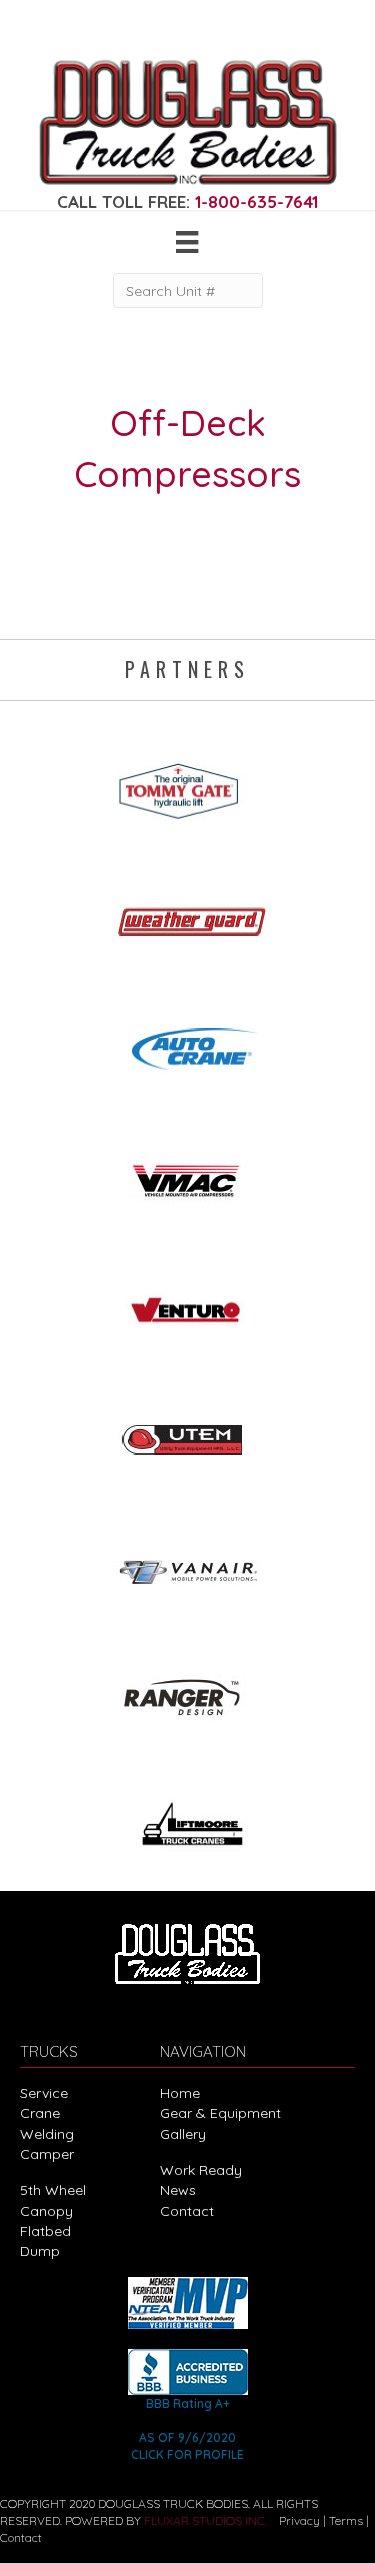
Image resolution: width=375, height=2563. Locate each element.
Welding (47, 2134)
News (178, 2190)
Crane (40, 2113)
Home (180, 2093)
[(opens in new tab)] (188, 785)
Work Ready (201, 2170)
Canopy (46, 2211)
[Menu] (187, 242)
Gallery (183, 2134)
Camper (47, 2154)
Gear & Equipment (220, 2113)
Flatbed (45, 2231)
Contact (187, 2211)
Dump (40, 2251)
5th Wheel (53, 2190)
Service (44, 2093)
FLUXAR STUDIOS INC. (205, 2520)
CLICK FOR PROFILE (187, 2454)
